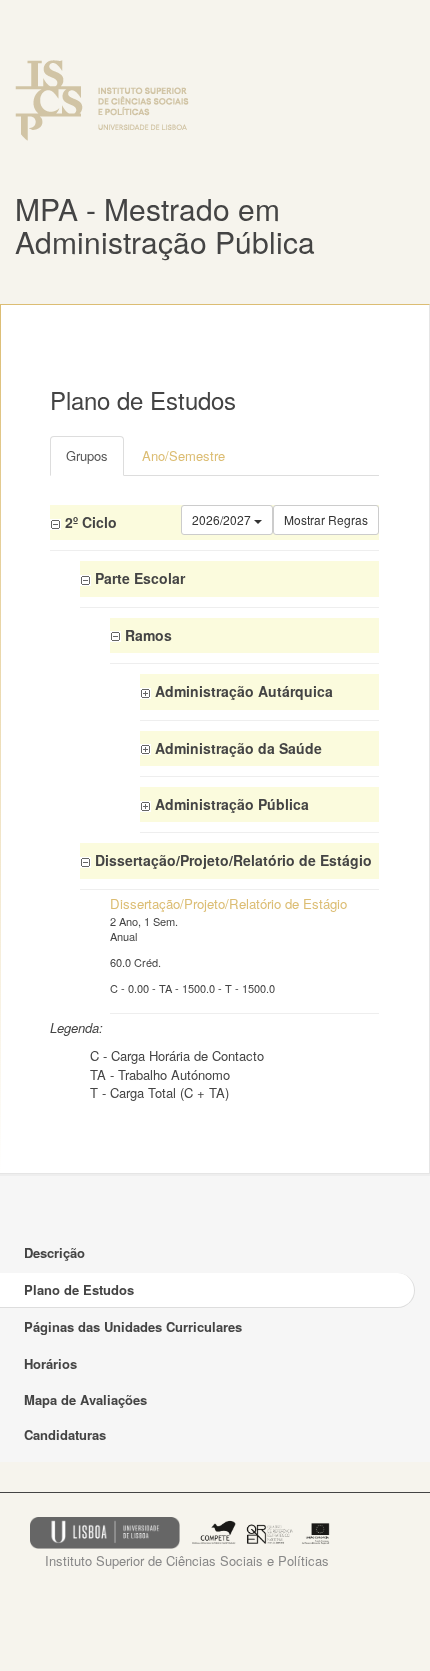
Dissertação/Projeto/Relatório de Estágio (228, 903)
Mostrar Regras (326, 519)
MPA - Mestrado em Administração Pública (165, 225)
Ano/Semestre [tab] (183, 455)
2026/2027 (223, 519)
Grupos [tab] (87, 455)
